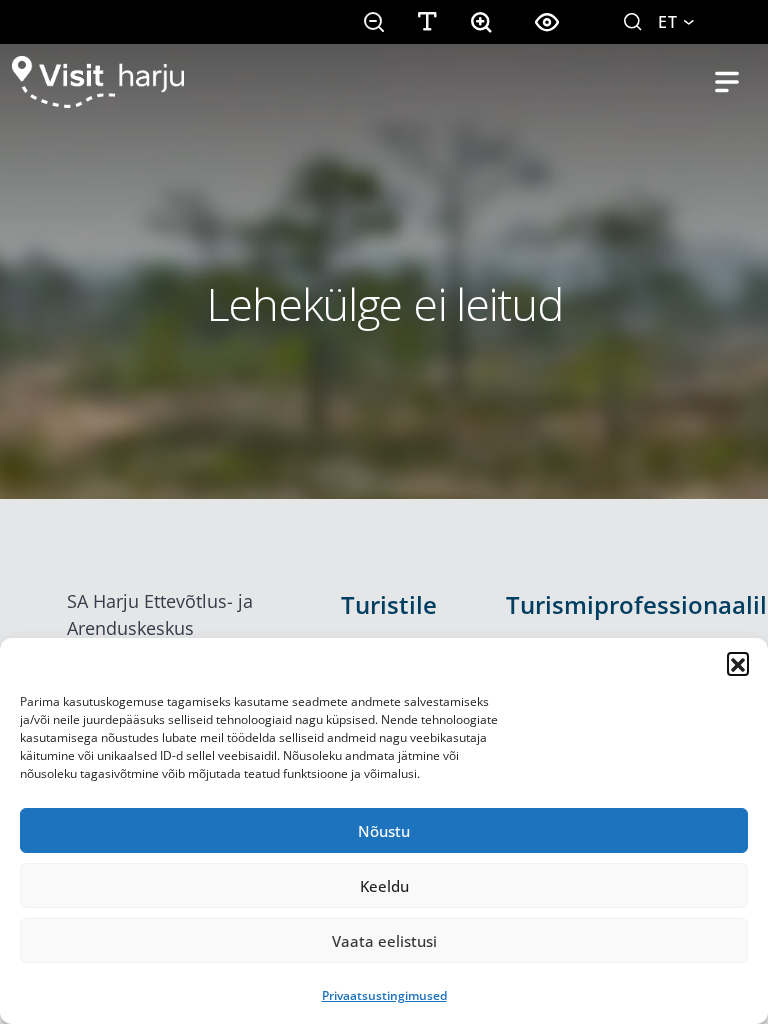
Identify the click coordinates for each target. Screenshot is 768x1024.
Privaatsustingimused (384, 995)
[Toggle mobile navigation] (727, 82)
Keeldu (384, 886)
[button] (738, 663)
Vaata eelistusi (384, 941)
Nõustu (384, 831)
